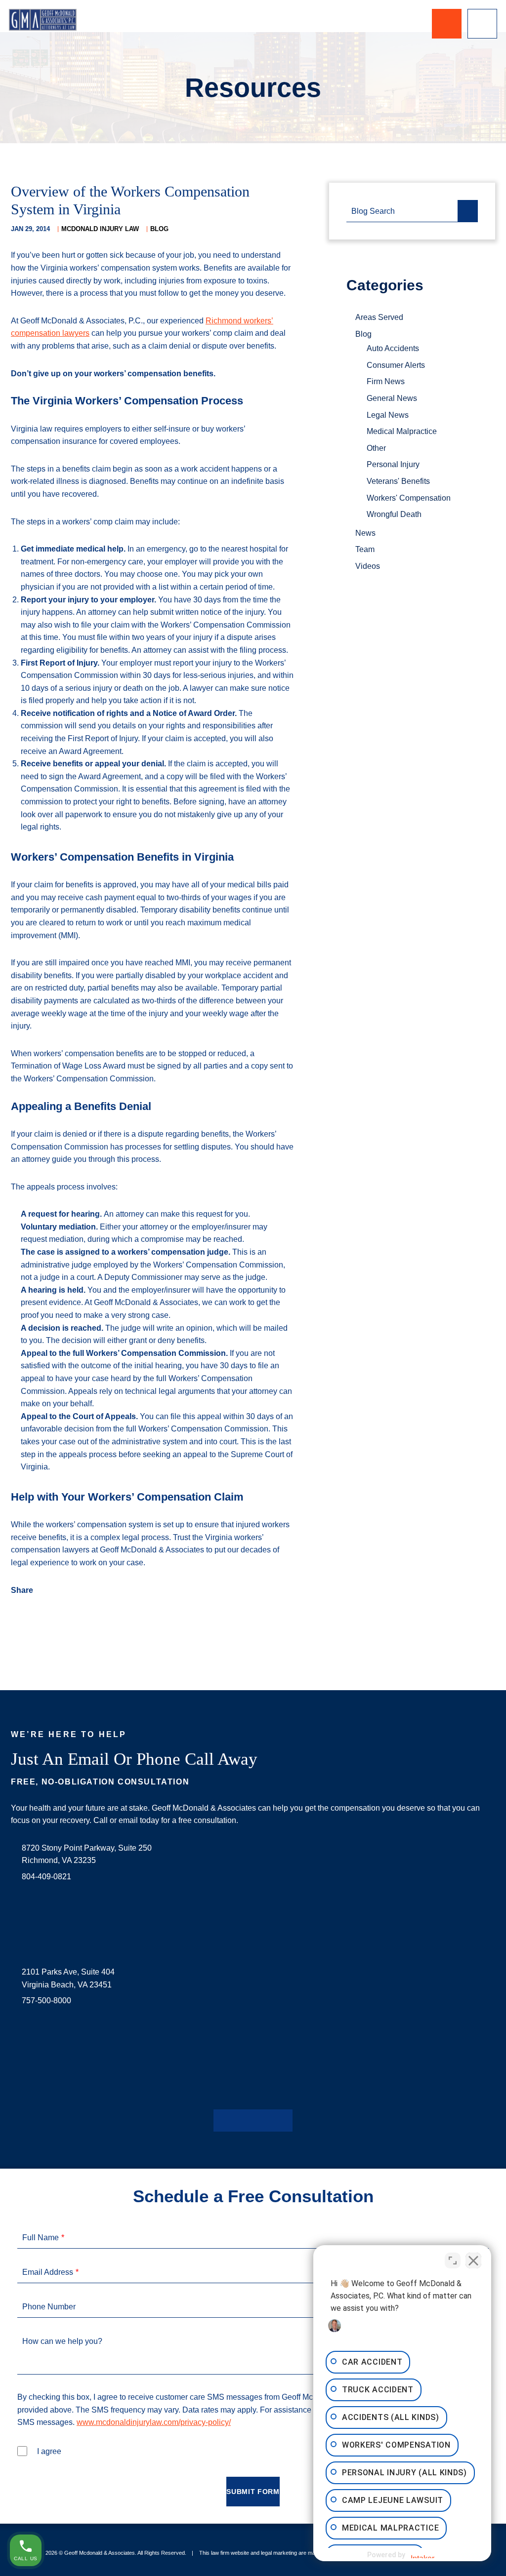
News (365, 533)
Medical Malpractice (402, 431)
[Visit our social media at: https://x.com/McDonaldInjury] (237, 2120)
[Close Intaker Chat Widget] (473, 2260)
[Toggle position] (453, 2260)
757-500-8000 (46, 2001)
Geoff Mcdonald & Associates (100, 2553)
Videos (368, 566)
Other (376, 448)
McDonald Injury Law (100, 229)
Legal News (388, 415)
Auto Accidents (393, 348)
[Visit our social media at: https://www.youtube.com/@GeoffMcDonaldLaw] (269, 2120)
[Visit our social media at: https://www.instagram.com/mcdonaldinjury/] (253, 2120)
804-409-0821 (46, 1877)
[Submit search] (468, 211)
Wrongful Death (394, 514)
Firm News (386, 381)
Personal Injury (393, 464)
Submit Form (253, 2492)
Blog (159, 229)
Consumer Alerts (396, 365)
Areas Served (379, 317)
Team (365, 549)
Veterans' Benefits (398, 481)
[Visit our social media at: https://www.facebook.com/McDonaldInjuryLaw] (221, 2120)
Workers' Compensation (409, 498)
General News (392, 398)
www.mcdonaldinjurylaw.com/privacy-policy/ (154, 2422)
